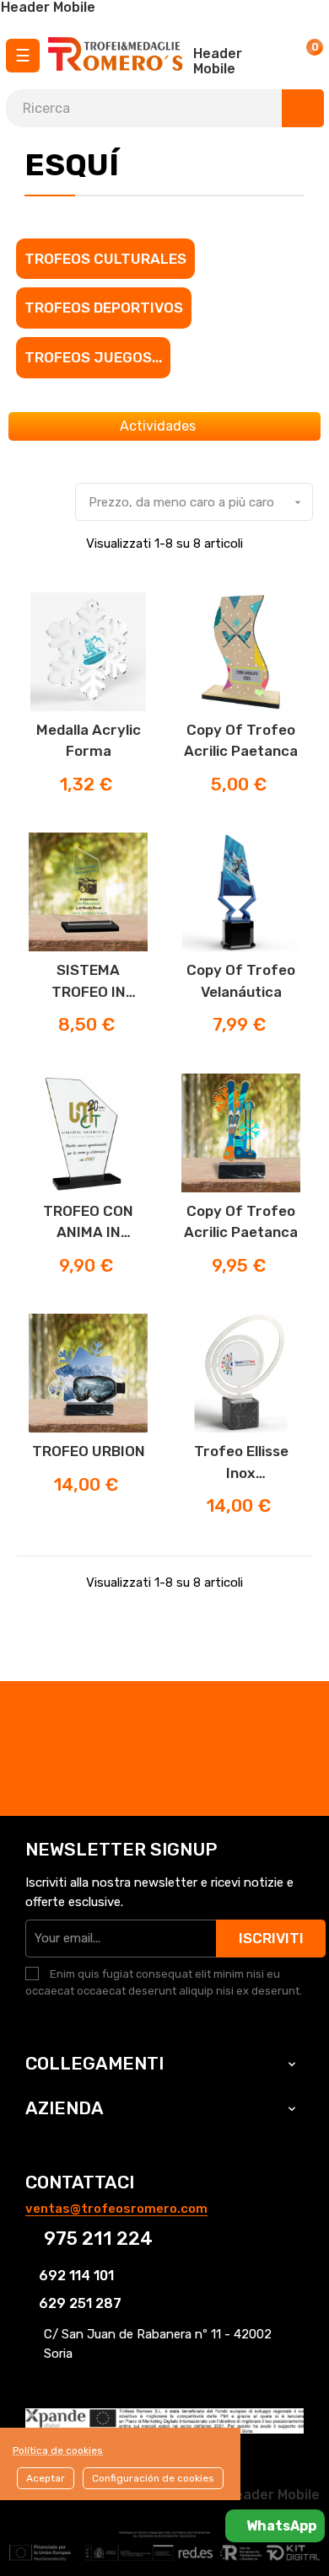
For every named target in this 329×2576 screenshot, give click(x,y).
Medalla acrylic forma (89, 741)
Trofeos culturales (105, 259)
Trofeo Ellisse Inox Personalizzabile (241, 1463)
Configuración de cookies (153, 2478)
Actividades (159, 426)
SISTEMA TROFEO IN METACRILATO (89, 982)
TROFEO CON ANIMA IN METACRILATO (89, 1223)
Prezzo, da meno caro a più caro (197, 502)
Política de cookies (58, 2450)
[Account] (264, 54)
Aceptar (46, 2478)
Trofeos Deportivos (104, 308)
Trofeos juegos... (93, 357)
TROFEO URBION (89, 1451)
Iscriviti (271, 1938)
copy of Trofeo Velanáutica (241, 981)
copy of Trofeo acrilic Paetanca (241, 741)
